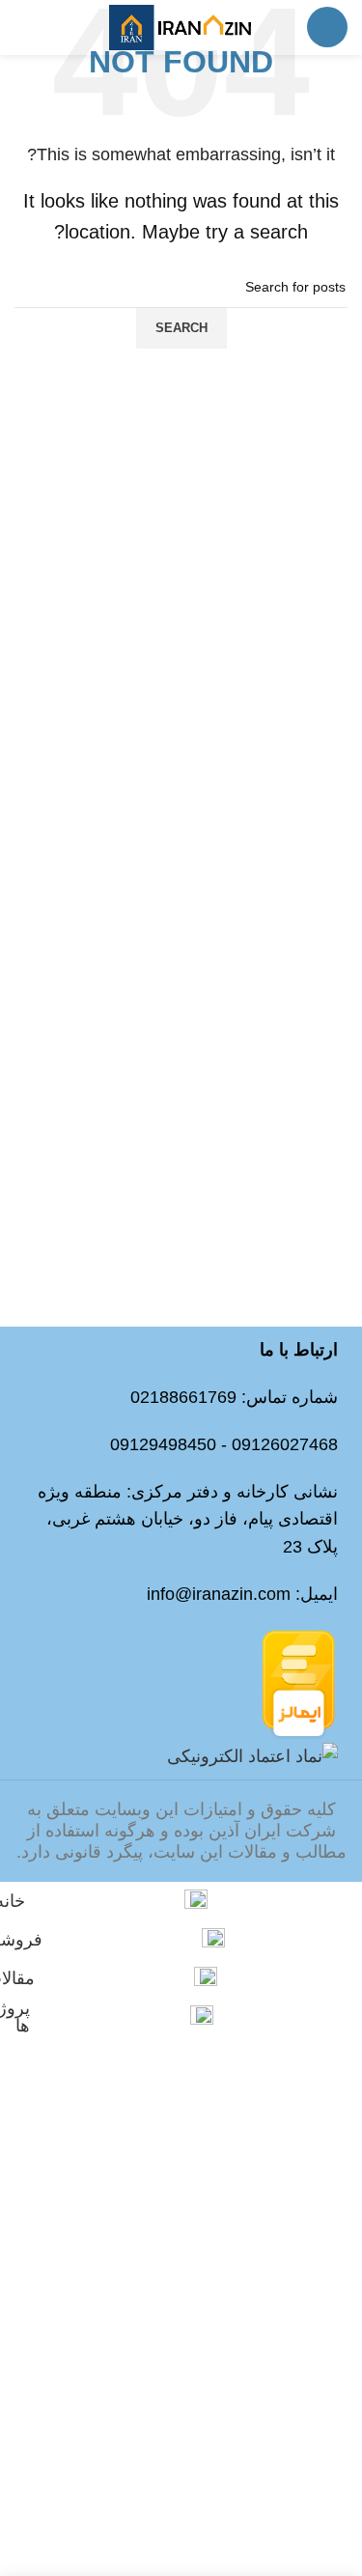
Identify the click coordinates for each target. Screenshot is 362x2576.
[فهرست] (327, 27)
